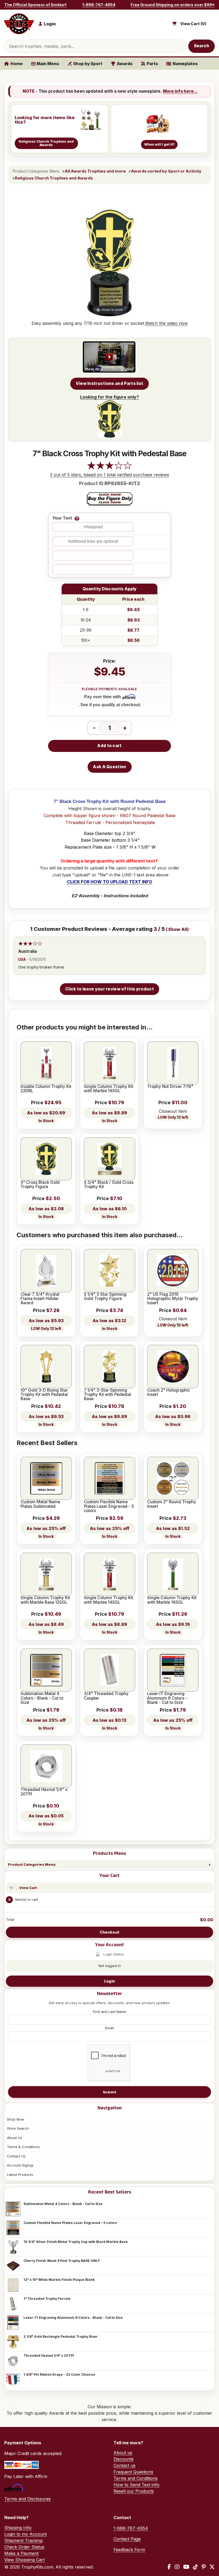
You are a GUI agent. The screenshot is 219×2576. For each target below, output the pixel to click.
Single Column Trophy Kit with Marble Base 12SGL (45, 1600)
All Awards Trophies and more (95, 171)
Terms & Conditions (23, 2147)
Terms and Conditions (136, 2478)
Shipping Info (18, 2528)
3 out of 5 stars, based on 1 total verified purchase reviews (109, 475)
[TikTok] (195, 2567)
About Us (15, 2138)
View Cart (28, 1888)
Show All (178, 929)
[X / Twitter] (212, 2567)
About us (123, 2453)
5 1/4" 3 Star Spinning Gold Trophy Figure (105, 1297)
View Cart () (193, 24)
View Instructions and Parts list (110, 383)
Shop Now (15, 2119)
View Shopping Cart (24, 2560)
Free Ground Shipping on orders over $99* (173, 5)
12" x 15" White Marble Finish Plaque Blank (59, 2280)
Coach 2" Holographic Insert (169, 1393)
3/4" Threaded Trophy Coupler (106, 1696)
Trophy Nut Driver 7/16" (170, 1087)
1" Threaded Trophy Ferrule (47, 2299)
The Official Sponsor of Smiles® (36, 5)
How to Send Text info (136, 2485)
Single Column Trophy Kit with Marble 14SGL (109, 1089)
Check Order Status (24, 2547)
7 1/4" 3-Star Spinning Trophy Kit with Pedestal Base (107, 1395)
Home (17, 64)
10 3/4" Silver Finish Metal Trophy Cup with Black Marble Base (76, 2242)
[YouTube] (186, 2567)
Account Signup (20, 2165)
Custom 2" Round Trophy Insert (172, 1504)
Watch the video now (166, 323)
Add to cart (109, 746)
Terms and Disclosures (28, 2499)
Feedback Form (129, 2550)
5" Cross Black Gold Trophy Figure (40, 1185)
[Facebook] (169, 2567)
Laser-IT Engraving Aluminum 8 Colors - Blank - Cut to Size (73, 2318)
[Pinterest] (204, 2567)
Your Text (62, 518)
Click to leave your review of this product (109, 989)
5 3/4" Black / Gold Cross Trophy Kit (109, 1185)
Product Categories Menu (32, 1864)
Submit (109, 2092)
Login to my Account (26, 2534)
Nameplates (185, 64)
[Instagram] (177, 2567)
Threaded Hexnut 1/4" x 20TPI (49, 2356)
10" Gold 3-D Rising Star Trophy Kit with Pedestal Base (44, 1395)
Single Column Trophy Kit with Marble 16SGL (172, 1600)
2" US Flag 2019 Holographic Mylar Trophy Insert (173, 1299)
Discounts (124, 2459)
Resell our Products (134, 2491)
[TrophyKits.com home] (19, 24)
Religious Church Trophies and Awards (54, 178)
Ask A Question (109, 767)
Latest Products (20, 2175)
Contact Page (127, 2539)
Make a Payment (21, 2553)
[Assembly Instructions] (109, 357)
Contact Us (16, 2156)
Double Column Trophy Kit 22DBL (46, 1089)
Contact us (124, 2465)
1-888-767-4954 (99, 5)
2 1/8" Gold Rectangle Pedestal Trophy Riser (61, 2337)
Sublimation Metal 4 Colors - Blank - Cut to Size (63, 2204)
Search (202, 46)
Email (109, 2028)
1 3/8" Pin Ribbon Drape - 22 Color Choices (59, 2374)
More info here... (180, 91)
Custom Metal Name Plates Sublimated (40, 1504)
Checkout (109, 1932)
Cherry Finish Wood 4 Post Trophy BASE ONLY (62, 2261)
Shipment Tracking (23, 2540)
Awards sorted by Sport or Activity (166, 171)
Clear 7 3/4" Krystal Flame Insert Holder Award (40, 1299)
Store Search (18, 2128)
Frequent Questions (133, 2472)
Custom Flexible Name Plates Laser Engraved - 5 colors (70, 2223)
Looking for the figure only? (109, 397)
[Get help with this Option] (77, 518)
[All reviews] (109, 468)
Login (109, 1981)
